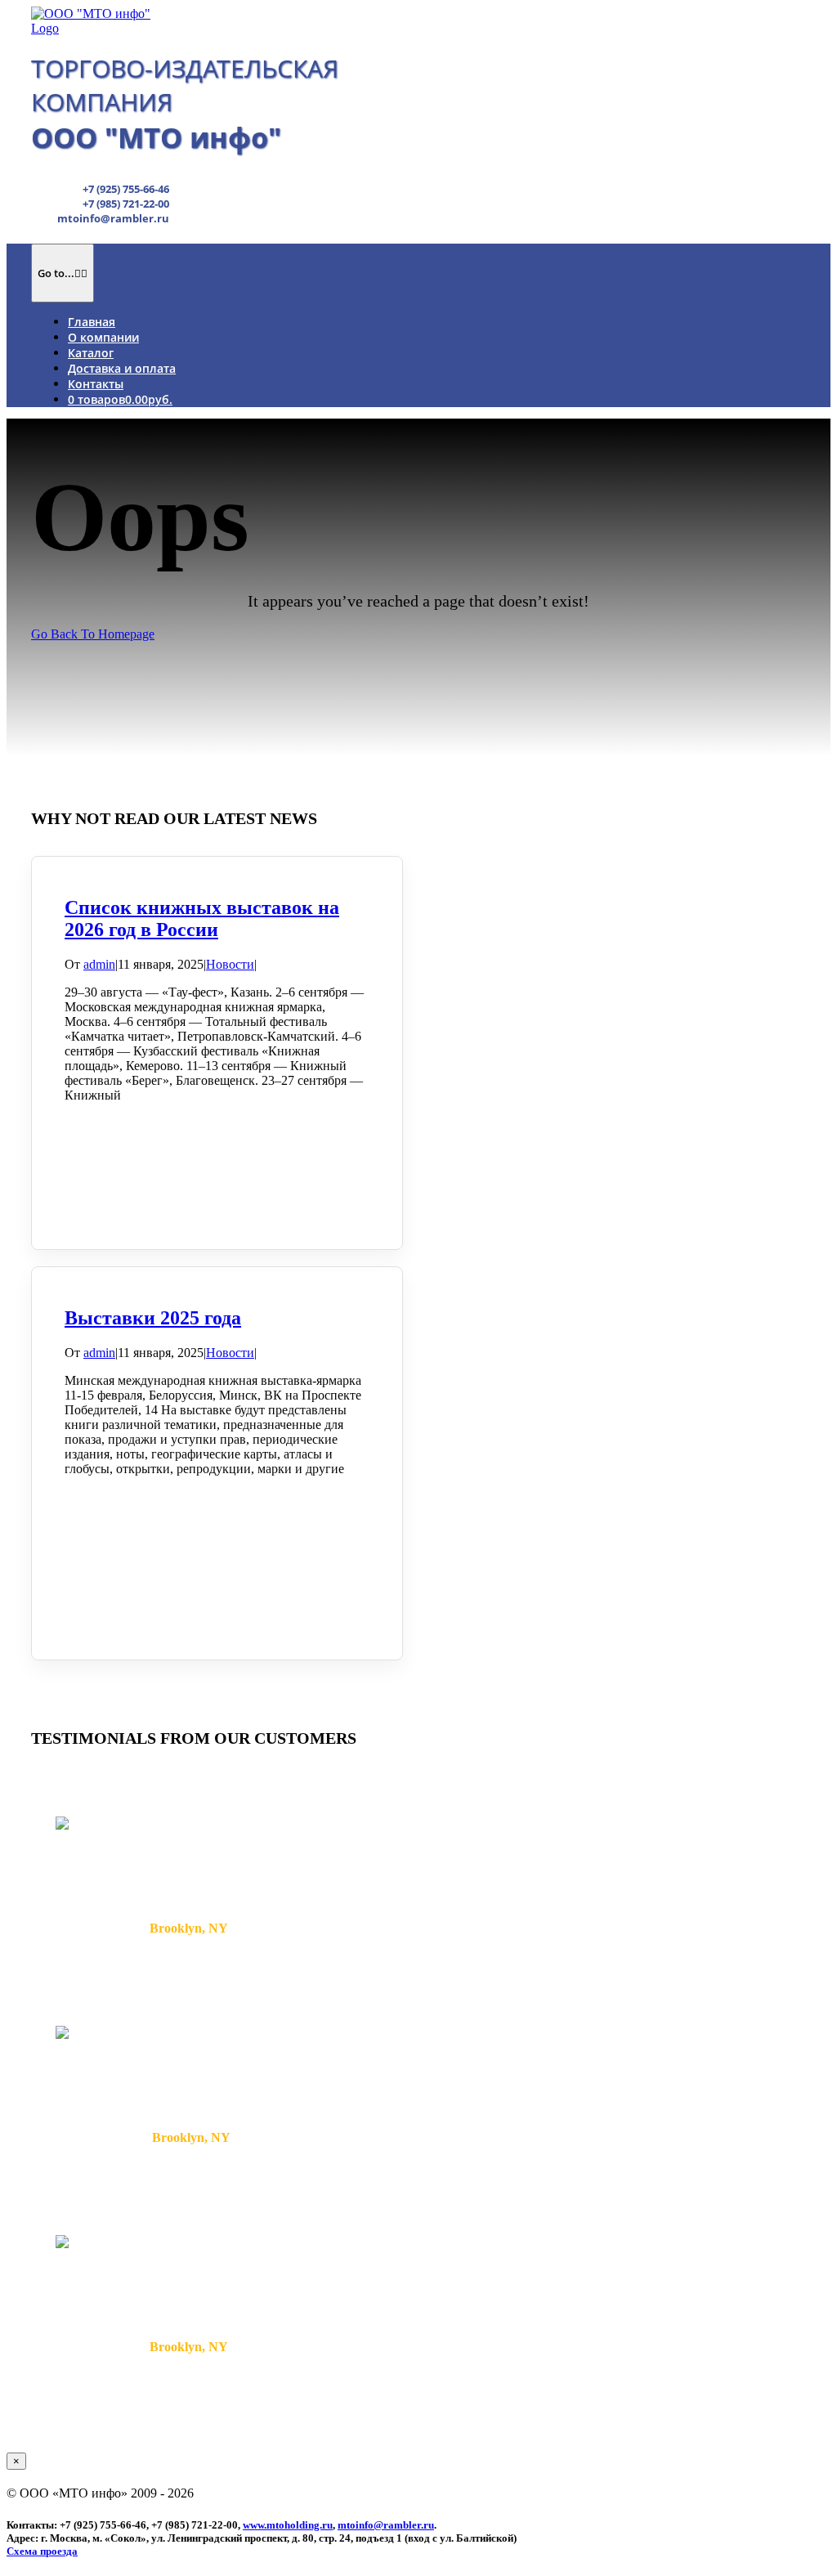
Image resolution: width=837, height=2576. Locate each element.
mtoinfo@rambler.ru (386, 2525)
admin (99, 964)
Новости (230, 964)
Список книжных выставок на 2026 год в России (202, 918)
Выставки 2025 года (153, 1318)
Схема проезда (42, 2551)
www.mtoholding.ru (288, 2525)
